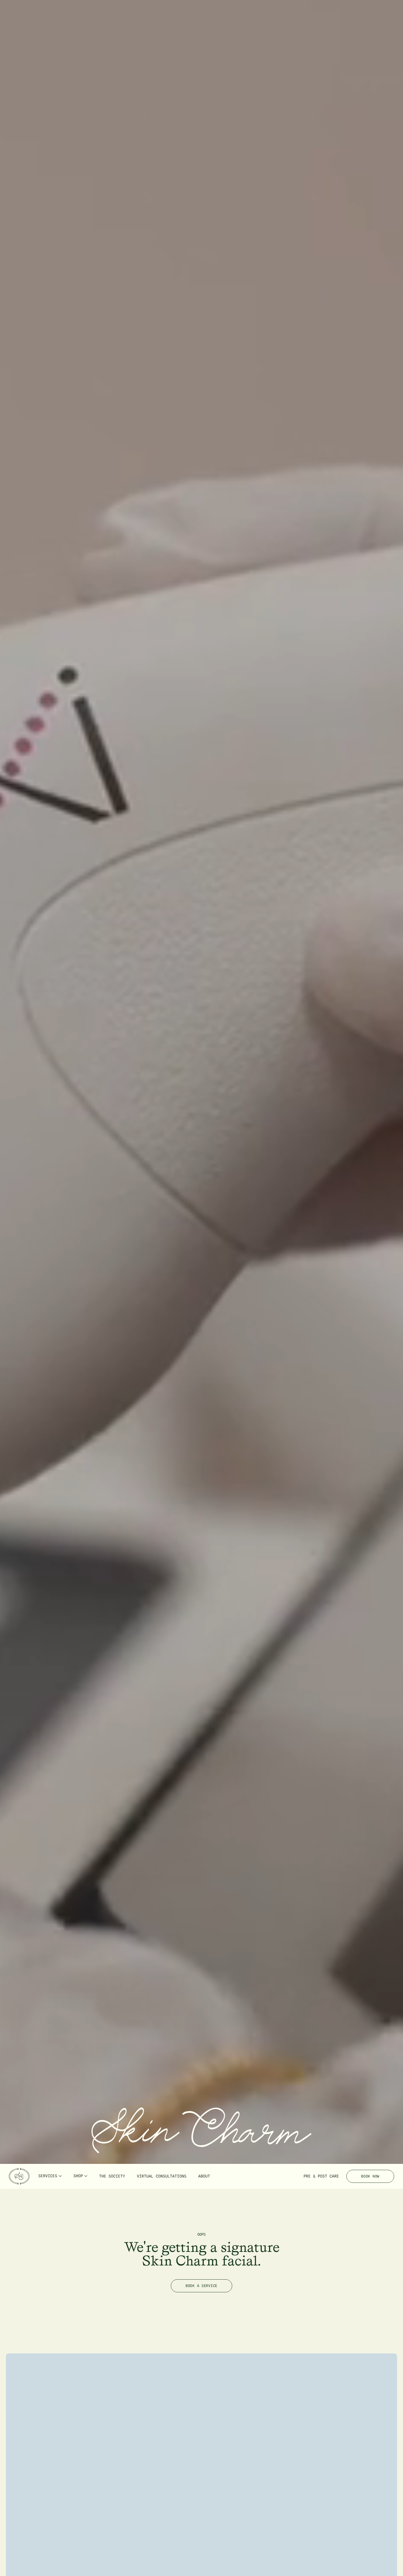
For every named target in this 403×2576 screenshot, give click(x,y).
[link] (19, 2176)
